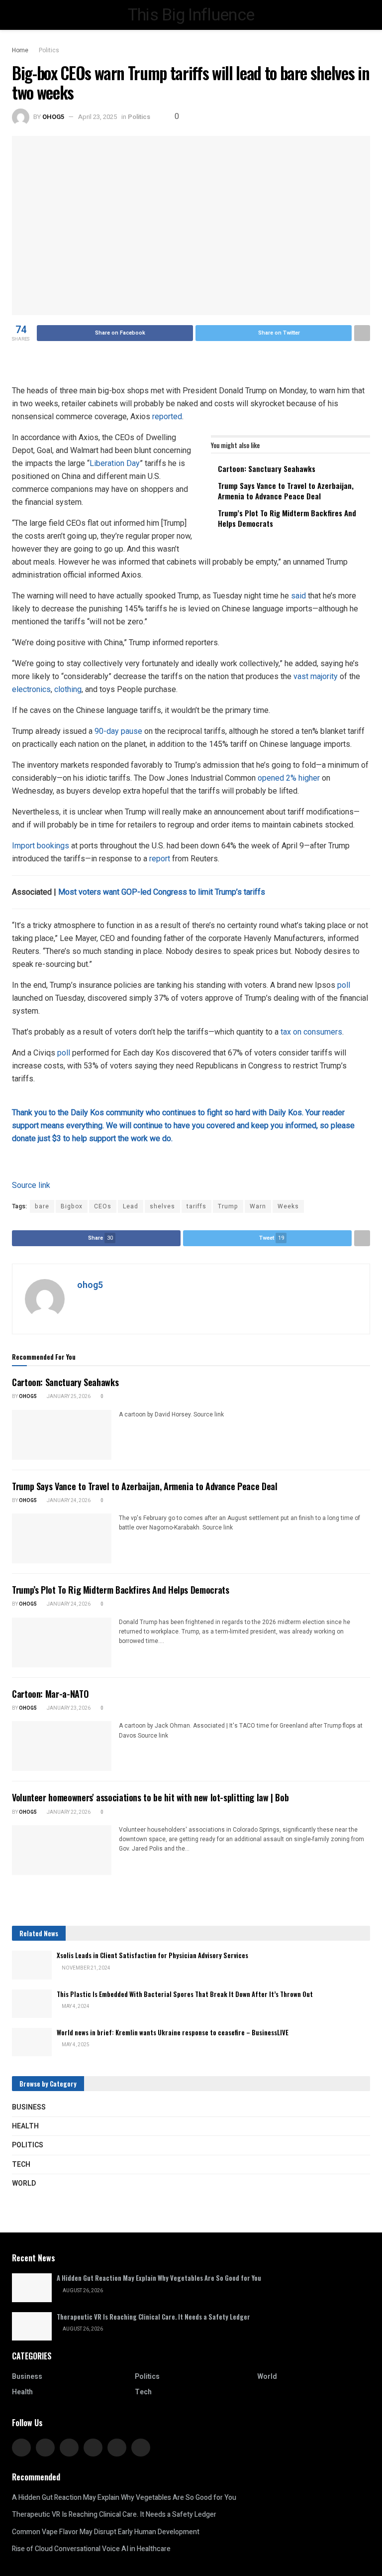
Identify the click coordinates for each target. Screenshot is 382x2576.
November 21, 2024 (86, 1968)
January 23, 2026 (68, 1708)
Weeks (288, 1206)
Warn (258, 1206)
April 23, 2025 (97, 117)
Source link (31, 1185)
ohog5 (53, 117)
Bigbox (72, 1206)
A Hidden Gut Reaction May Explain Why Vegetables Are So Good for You (159, 2278)
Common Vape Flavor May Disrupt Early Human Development (106, 2532)
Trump (228, 1206)
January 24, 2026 (68, 1501)
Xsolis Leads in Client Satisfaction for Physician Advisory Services (152, 1955)
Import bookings (41, 846)
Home (20, 50)
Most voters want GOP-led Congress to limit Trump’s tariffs (162, 892)
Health (25, 2126)
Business (29, 2107)
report (160, 859)
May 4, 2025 (75, 2045)
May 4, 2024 (75, 2006)
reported (167, 416)
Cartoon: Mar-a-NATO (50, 1694)
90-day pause (118, 731)
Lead (131, 1206)
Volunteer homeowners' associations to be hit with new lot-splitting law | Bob (150, 1797)
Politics (49, 50)
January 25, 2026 (68, 1397)
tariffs (196, 1206)
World (24, 2183)
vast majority (316, 676)
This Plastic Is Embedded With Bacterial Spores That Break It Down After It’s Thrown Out (185, 1994)
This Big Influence (191, 15)
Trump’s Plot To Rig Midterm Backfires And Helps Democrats (287, 518)
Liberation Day (115, 463)
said (298, 596)
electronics (31, 689)
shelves (162, 1206)
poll (344, 985)
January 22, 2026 (68, 1812)
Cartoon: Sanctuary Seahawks (267, 468)
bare (42, 1206)
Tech (21, 2165)
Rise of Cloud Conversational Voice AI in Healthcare (91, 2549)
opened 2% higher (289, 778)
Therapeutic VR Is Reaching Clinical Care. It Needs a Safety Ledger (153, 2317)
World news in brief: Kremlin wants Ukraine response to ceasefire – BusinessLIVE (173, 2032)
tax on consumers (311, 1032)
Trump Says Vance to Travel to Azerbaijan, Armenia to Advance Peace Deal (286, 491)
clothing (68, 689)
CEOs (103, 1206)
